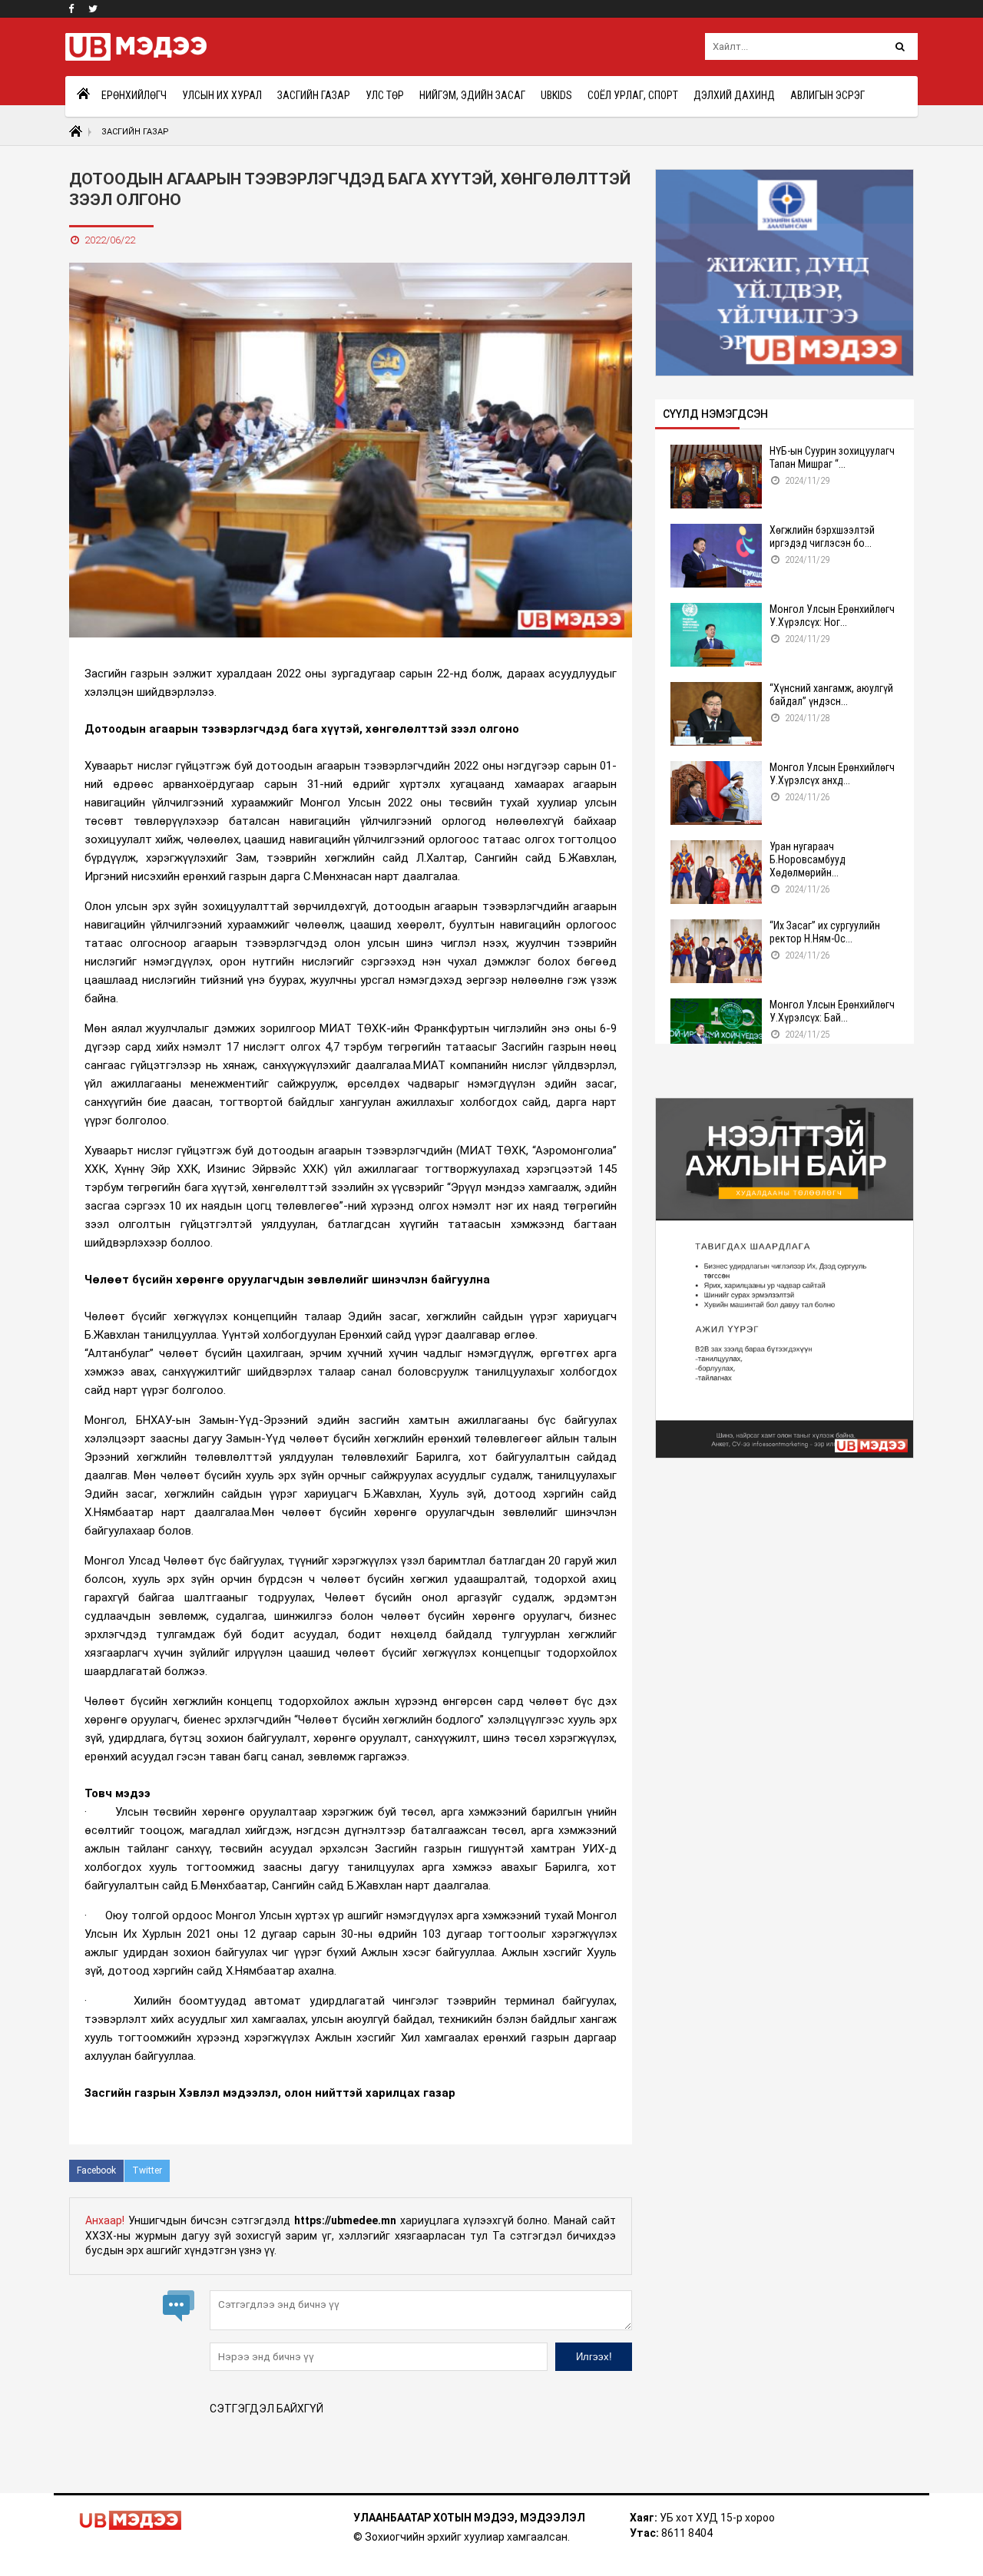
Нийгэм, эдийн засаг (472, 95)
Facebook (96, 2170)
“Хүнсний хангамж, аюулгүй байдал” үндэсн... (831, 695)
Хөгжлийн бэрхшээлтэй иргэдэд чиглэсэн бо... (822, 536)
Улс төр (385, 95)
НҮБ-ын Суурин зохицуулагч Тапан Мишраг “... (832, 457)
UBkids (556, 95)
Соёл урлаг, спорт (633, 95)
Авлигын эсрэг (827, 95)
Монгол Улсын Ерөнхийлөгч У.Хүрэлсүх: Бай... (832, 1011)
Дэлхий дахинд (734, 95)
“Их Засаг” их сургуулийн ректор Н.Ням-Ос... (825, 932)
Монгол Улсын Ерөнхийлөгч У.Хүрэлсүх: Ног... (832, 616)
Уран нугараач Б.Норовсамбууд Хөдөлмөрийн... (808, 859)
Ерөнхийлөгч (134, 95)
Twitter (147, 2170)
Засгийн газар (314, 95)
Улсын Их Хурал (222, 95)
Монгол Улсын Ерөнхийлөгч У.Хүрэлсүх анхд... (832, 774)
